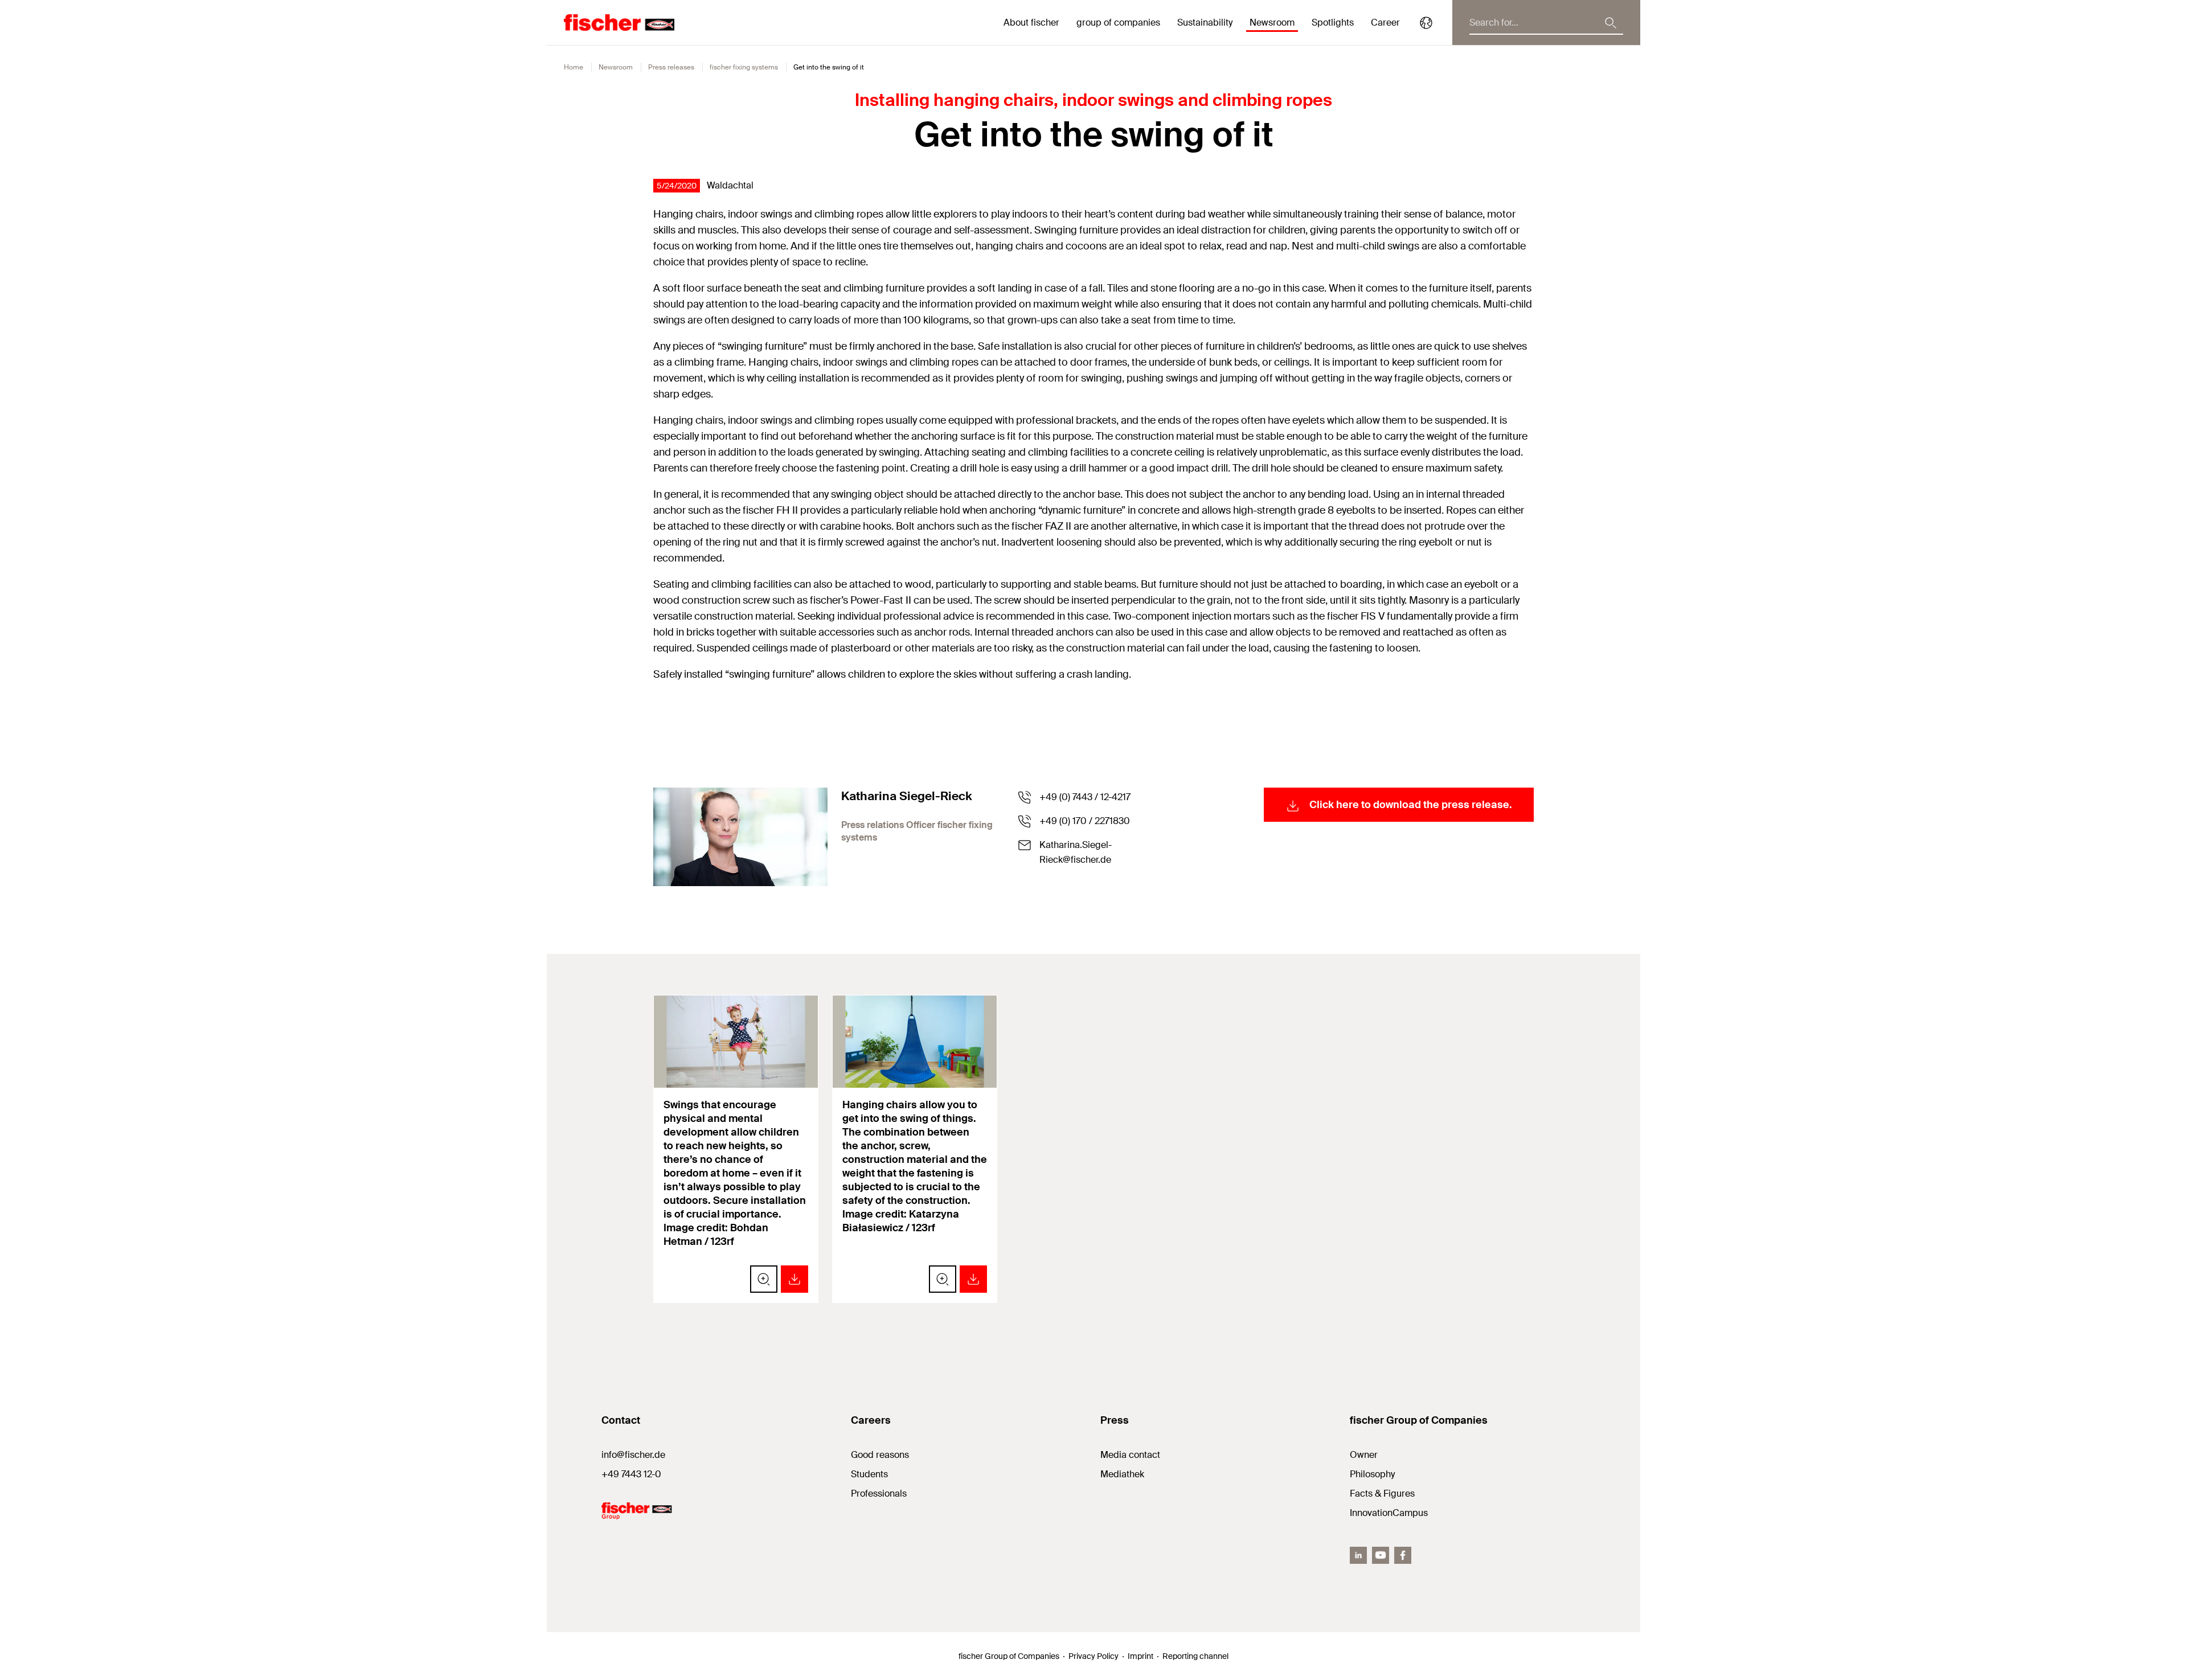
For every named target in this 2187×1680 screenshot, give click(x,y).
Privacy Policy (1093, 1656)
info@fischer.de (633, 1455)
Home (574, 67)
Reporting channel (1195, 1656)
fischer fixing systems (744, 67)
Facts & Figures (1382, 1493)
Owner (1364, 1455)
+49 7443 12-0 (631, 1474)
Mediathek (1122, 1474)
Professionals (879, 1493)
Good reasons (880, 1455)
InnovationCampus (1389, 1513)
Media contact (1130, 1455)
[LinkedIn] (1358, 1555)
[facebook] (1403, 1555)
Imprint (1140, 1656)
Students (869, 1474)
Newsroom (616, 67)
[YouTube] (1381, 1555)
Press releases (671, 67)
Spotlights (1333, 22)
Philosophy (1372, 1474)
